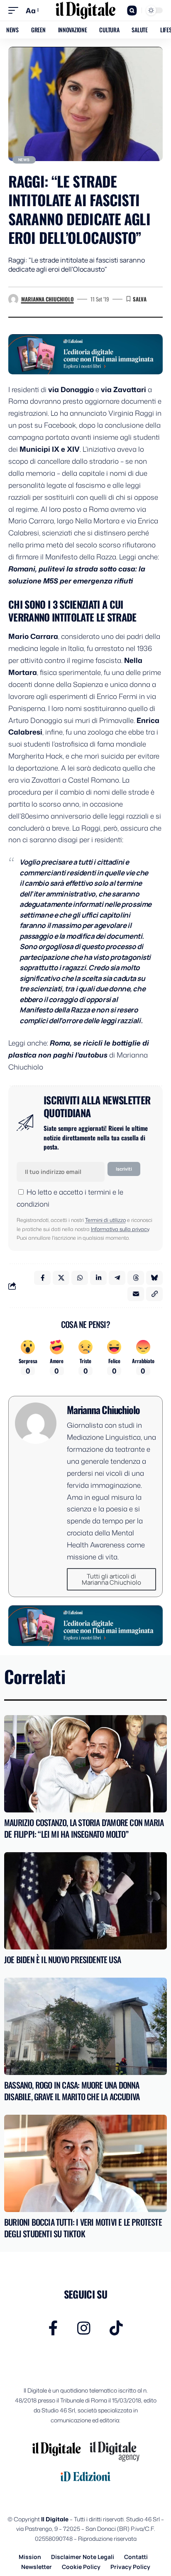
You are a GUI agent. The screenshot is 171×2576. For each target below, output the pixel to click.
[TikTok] (116, 2328)
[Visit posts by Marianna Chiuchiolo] (13, 299)
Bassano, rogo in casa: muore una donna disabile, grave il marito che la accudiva (72, 2091)
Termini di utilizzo (105, 1220)
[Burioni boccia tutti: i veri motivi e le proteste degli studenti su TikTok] (85, 2163)
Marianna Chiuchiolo (48, 299)
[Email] (136, 1294)
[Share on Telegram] (117, 1278)
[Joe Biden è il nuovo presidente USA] (85, 1901)
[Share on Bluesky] (154, 1278)
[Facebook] (53, 2328)
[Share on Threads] (136, 1278)
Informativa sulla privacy (120, 1229)
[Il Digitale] (86, 10)
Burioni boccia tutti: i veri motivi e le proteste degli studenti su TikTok (83, 2228)
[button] (15, 11)
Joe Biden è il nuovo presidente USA (62, 1959)
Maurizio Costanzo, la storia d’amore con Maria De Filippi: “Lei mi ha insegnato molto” (84, 1828)
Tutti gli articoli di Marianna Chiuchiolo (111, 1579)
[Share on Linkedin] (98, 1278)
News (24, 160)
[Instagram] (84, 2328)
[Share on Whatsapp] (80, 1278)
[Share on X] (61, 1278)
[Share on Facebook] (42, 1278)
